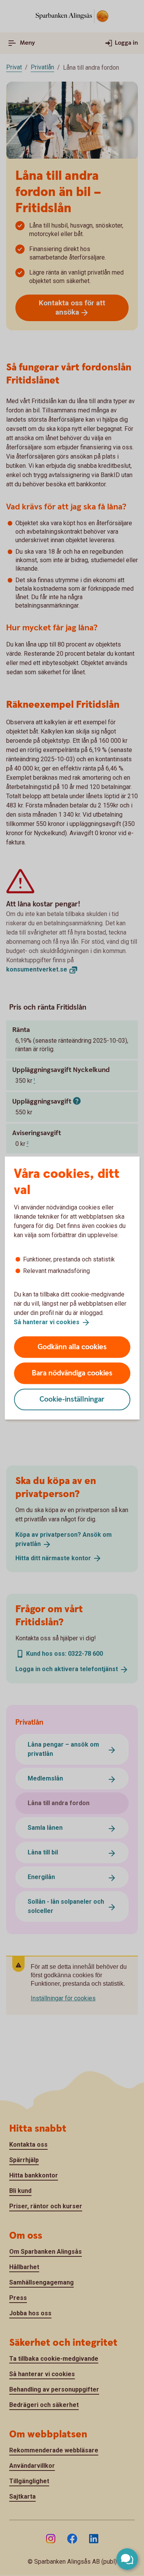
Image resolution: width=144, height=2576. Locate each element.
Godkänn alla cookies (72, 1347)
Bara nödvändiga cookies (72, 1373)
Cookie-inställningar (72, 1399)
